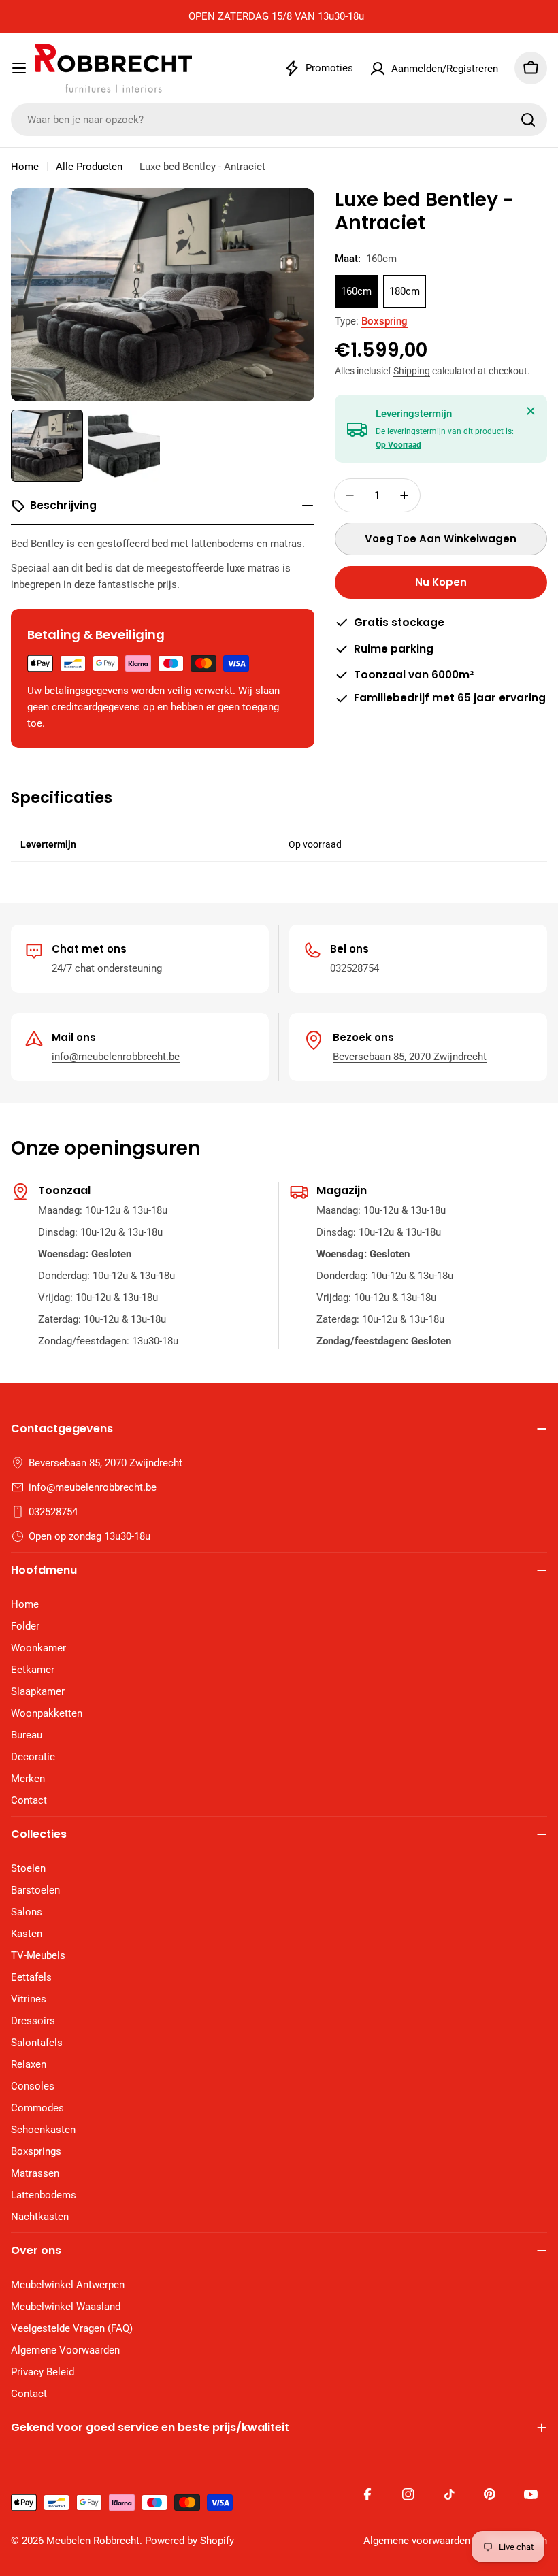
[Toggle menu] (19, 68)
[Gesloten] (531, 411)
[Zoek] (528, 120)
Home (25, 167)
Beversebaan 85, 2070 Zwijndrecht (410, 1057)
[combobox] (279, 120)
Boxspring (384, 321)
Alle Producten (89, 167)
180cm (405, 291)
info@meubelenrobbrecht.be (116, 1057)
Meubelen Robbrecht (93, 2541)
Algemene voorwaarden (417, 2541)
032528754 (355, 968)
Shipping (412, 371)
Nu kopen (441, 582)
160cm (356, 291)
